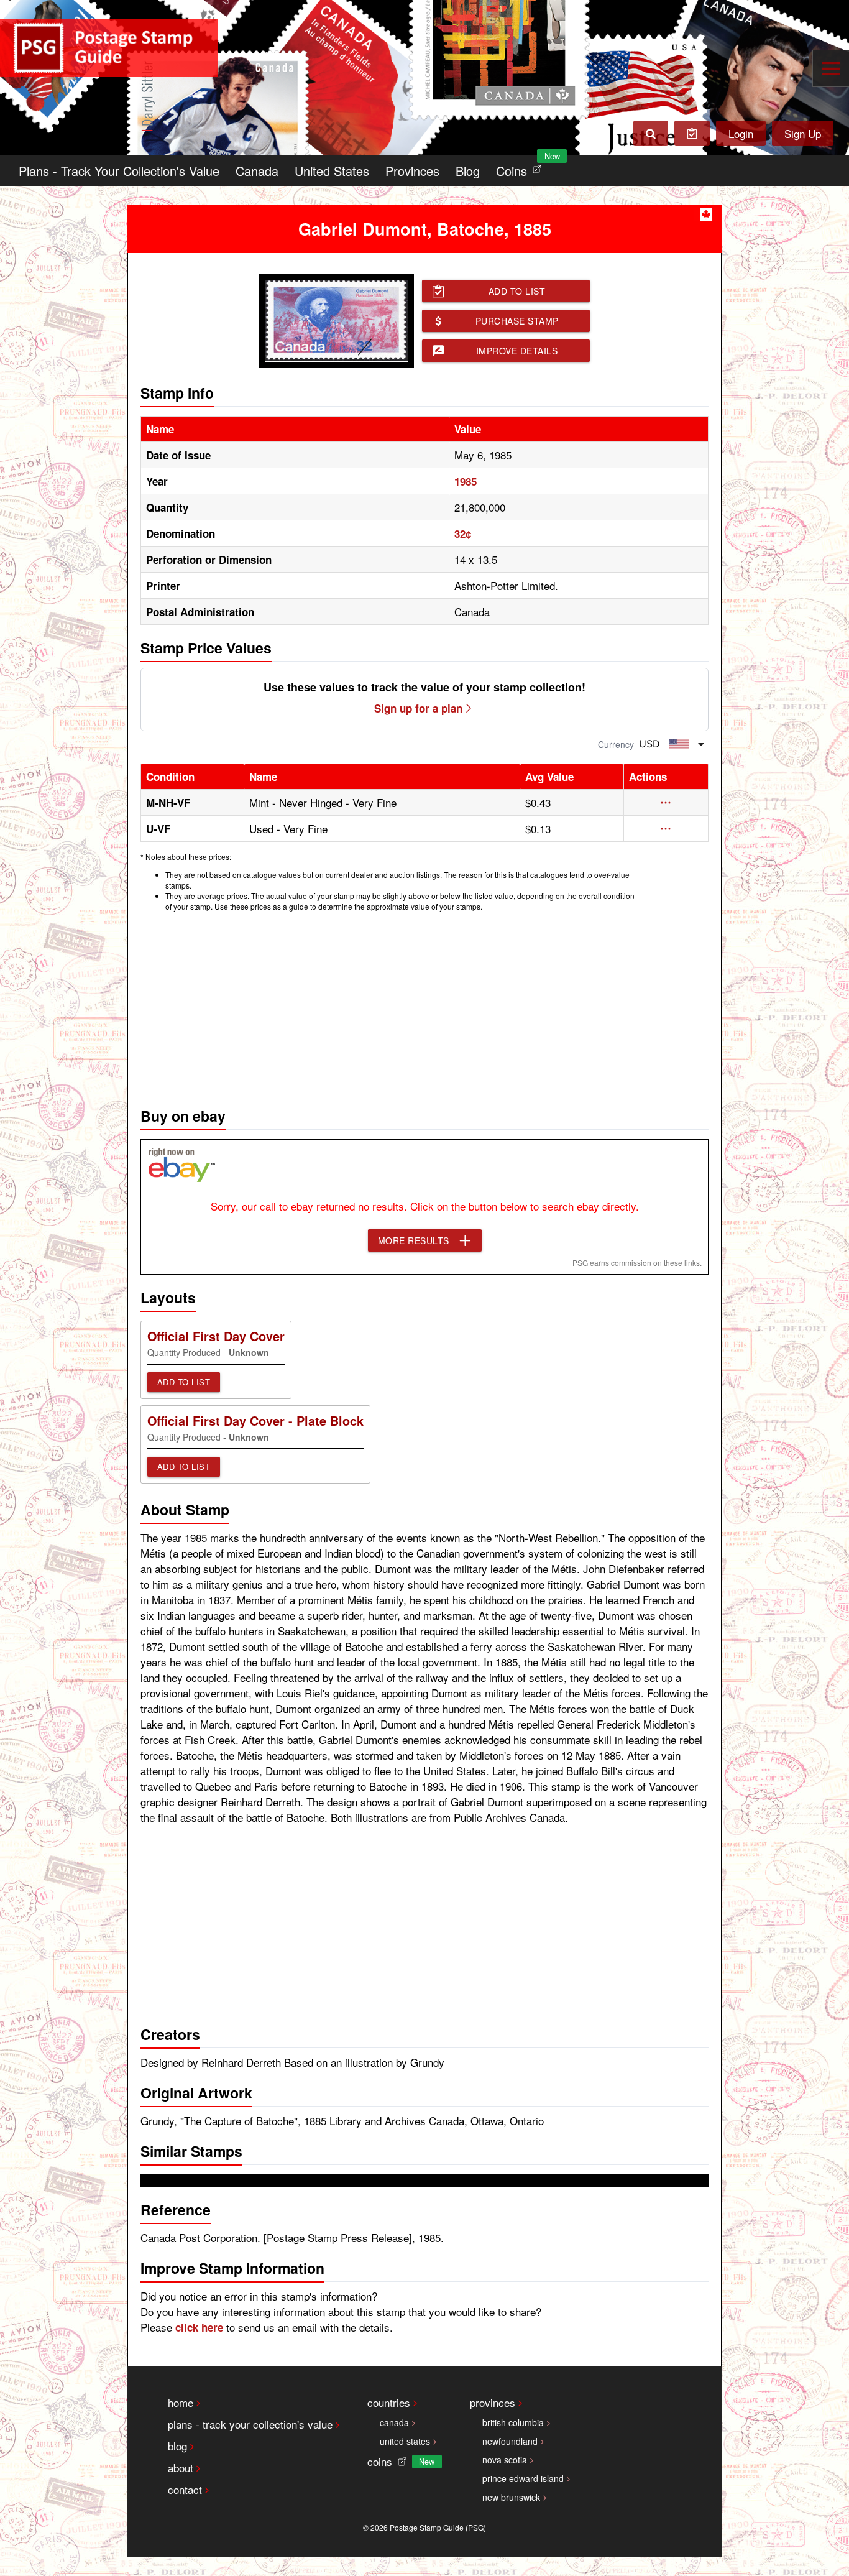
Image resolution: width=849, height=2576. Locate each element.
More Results (414, 1240)
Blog (468, 171)
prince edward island (523, 2478)
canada (394, 2422)
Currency (616, 744)
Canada (257, 171)
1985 (466, 481)
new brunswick (511, 2497)
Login (741, 133)
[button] (666, 803)
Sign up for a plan (418, 708)
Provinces (412, 171)
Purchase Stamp (517, 321)
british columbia (513, 2422)
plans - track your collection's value (250, 2424)
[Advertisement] (424, 1006)
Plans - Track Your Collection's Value (119, 171)
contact (185, 2489)
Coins (521, 168)
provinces (493, 2402)
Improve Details (517, 351)
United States (332, 171)
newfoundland (510, 2441)
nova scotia (505, 2460)
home (181, 2402)
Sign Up (803, 133)
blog (177, 2446)
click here (199, 2327)
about (181, 2468)
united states (405, 2441)
